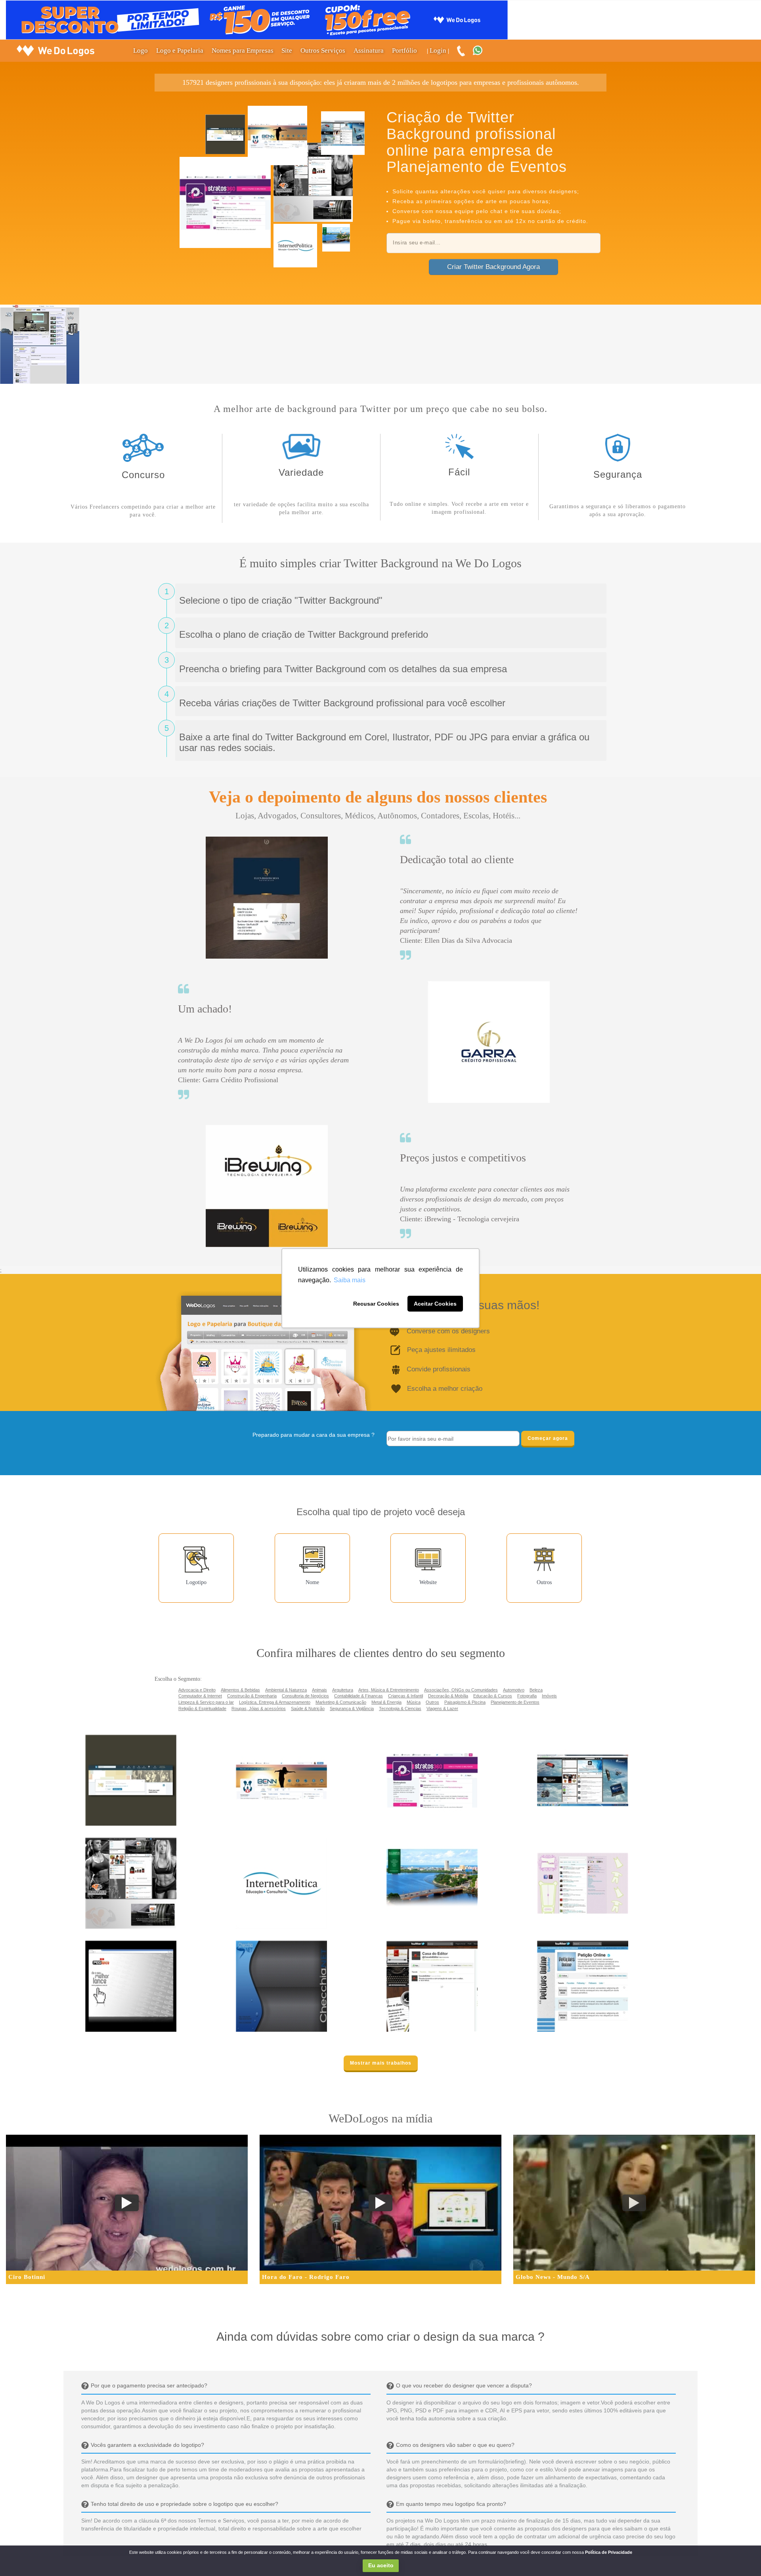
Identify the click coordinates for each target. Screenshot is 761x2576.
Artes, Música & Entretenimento (389, 1690)
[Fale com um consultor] (482, 51)
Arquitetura (343, 1690)
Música (414, 1702)
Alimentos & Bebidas (240, 1690)
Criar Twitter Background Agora (493, 267)
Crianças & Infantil (405, 1696)
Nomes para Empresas (243, 51)
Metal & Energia (386, 1702)
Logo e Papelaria (180, 51)
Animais (319, 1690)
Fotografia (527, 1696)
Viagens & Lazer (442, 1708)
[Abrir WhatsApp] (20, 2555)
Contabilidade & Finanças (359, 1696)
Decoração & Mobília (448, 1696)
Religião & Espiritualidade (202, 1708)
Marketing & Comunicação (341, 1702)
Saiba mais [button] (350, 1280)
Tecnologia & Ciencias (400, 1708)
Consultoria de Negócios (305, 1696)
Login (438, 51)
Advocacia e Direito (197, 1690)
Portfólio (404, 51)
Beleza (536, 1690)
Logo (141, 51)
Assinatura (369, 51)
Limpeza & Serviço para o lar (206, 1702)
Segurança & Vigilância (352, 1708)
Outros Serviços (323, 51)
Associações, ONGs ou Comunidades (461, 1690)
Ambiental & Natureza (286, 1690)
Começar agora (548, 1438)
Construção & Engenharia (252, 1696)
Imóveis (549, 1696)
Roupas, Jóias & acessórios (259, 1708)
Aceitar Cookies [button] (435, 1304)
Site (287, 51)
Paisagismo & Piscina (465, 1702)
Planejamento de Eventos (515, 1702)
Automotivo (514, 1690)
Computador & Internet (200, 1696)
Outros (432, 1702)
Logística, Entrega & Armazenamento (275, 1702)
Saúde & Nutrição (308, 1708)
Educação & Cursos (493, 1696)
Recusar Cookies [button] (376, 1304)
